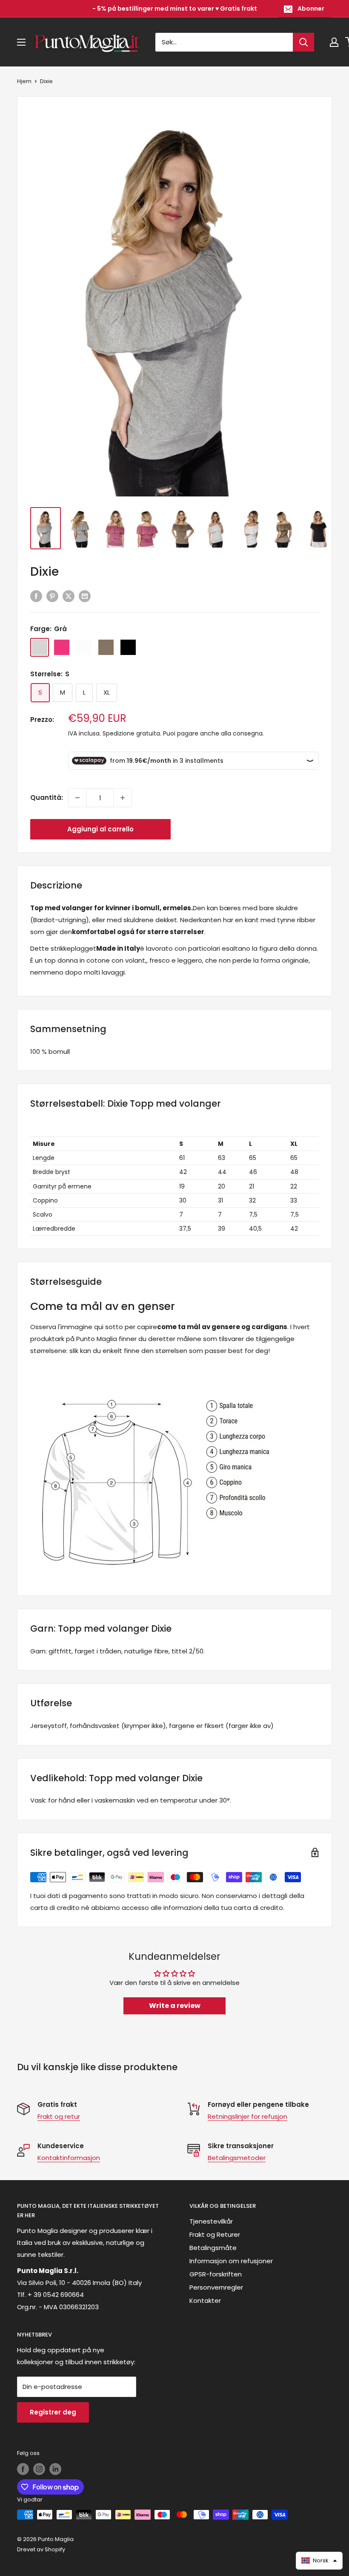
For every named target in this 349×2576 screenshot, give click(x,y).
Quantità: (47, 798)
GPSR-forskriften (216, 2274)
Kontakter (205, 2301)
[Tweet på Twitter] (69, 596)
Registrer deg (53, 2412)
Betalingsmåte (213, 2248)
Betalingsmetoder (237, 2158)
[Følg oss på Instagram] (39, 2469)
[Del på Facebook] (36, 596)
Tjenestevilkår (211, 2221)
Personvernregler (216, 2287)
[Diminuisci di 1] (77, 798)
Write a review (175, 2006)
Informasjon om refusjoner (231, 2261)
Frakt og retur (59, 2116)
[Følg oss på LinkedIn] (55, 2469)
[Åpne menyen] (21, 42)
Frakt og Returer (215, 2234)
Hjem (24, 81)
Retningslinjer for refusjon (247, 2116)
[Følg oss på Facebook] (23, 2469)
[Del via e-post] (85, 596)
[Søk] (303, 42)
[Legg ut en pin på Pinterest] (52, 596)
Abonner (311, 9)
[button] (319, 2561)
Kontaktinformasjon (69, 2158)
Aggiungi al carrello (100, 829)
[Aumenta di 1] (123, 798)
